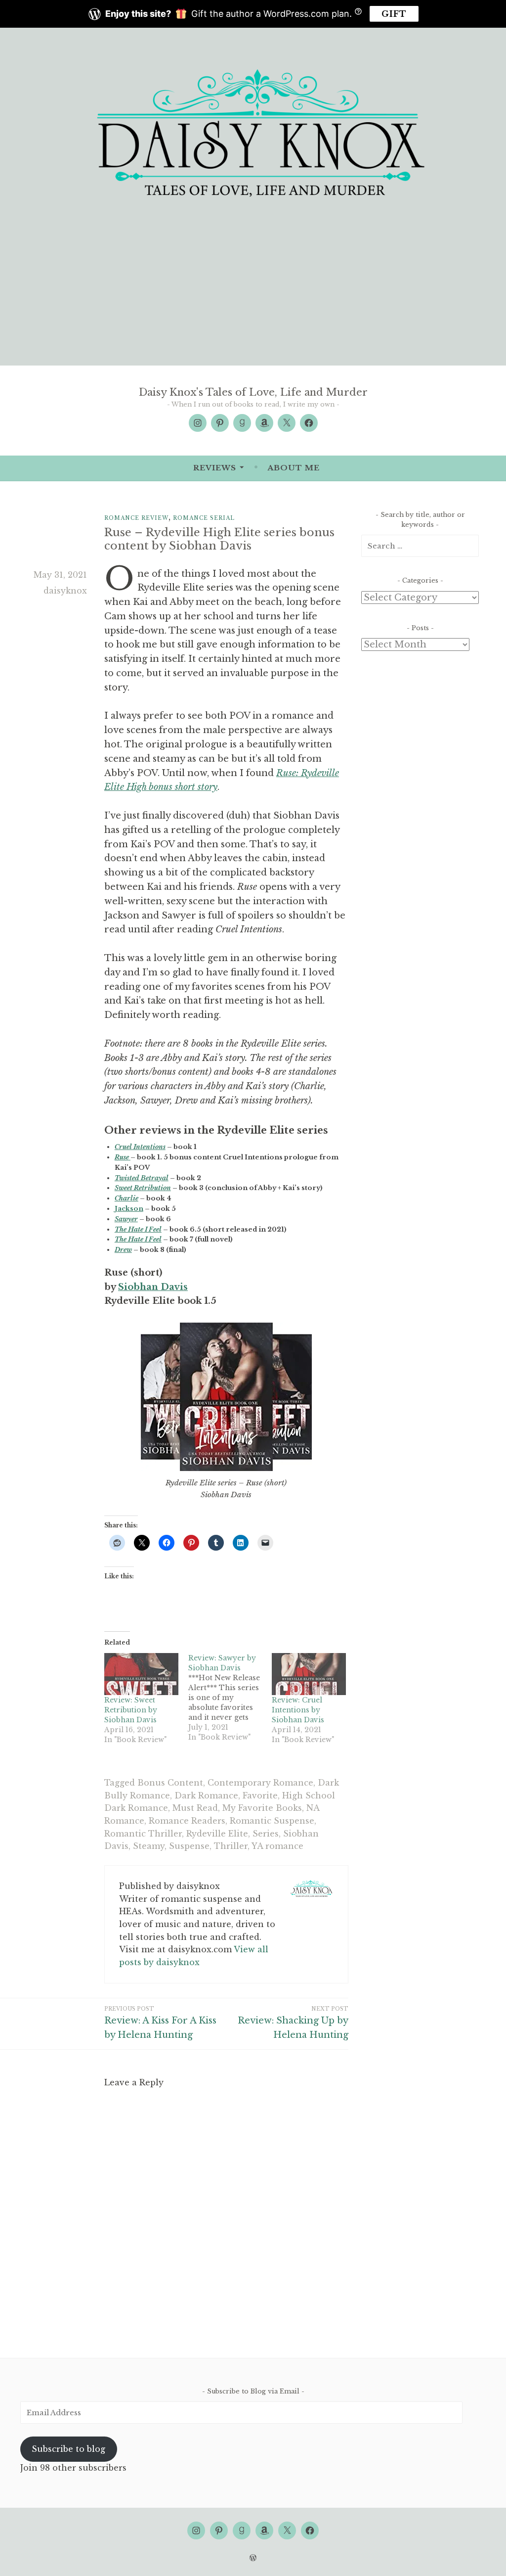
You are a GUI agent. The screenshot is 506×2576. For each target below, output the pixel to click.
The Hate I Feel (138, 1229)
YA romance (277, 1846)
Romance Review (136, 518)
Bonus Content (170, 1783)
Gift (394, 14)
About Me (294, 468)
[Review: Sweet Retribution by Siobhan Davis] (141, 1674)
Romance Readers (187, 1821)
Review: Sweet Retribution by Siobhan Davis (131, 1710)
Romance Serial (204, 518)
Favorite (260, 1795)
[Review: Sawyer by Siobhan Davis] (230, 1698)
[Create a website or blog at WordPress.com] (253, 2558)
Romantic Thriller (143, 1834)
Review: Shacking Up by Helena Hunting (293, 2023)
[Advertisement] (253, 291)
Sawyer (126, 1219)
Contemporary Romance (260, 1783)
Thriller (231, 1846)
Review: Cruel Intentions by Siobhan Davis (298, 1710)
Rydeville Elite (217, 1834)
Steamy (149, 1846)
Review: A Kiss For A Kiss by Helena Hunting (160, 2023)
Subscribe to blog (68, 2449)
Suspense (189, 1846)
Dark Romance (206, 1795)
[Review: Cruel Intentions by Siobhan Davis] (309, 1674)
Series (266, 1834)
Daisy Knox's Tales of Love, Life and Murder (253, 392)
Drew (123, 1250)
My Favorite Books (262, 1808)
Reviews (215, 468)
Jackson (129, 1209)
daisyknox (65, 591)
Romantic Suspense (272, 1821)
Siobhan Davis (153, 1287)
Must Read (195, 1808)
